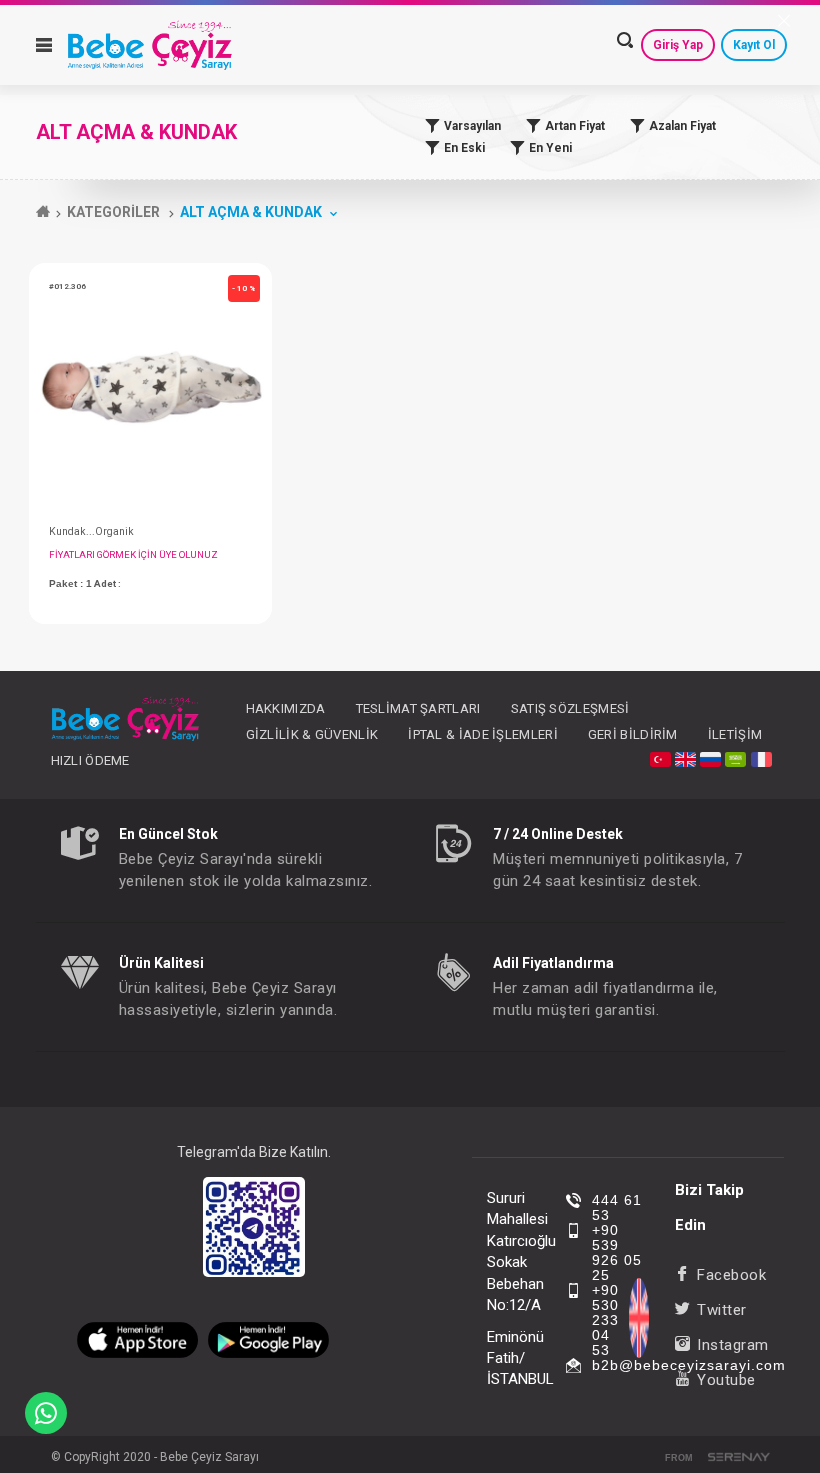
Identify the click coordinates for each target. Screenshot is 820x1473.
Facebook (731, 1275)
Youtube (726, 1380)
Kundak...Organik (91, 531)
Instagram (733, 1345)
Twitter (722, 1310)
